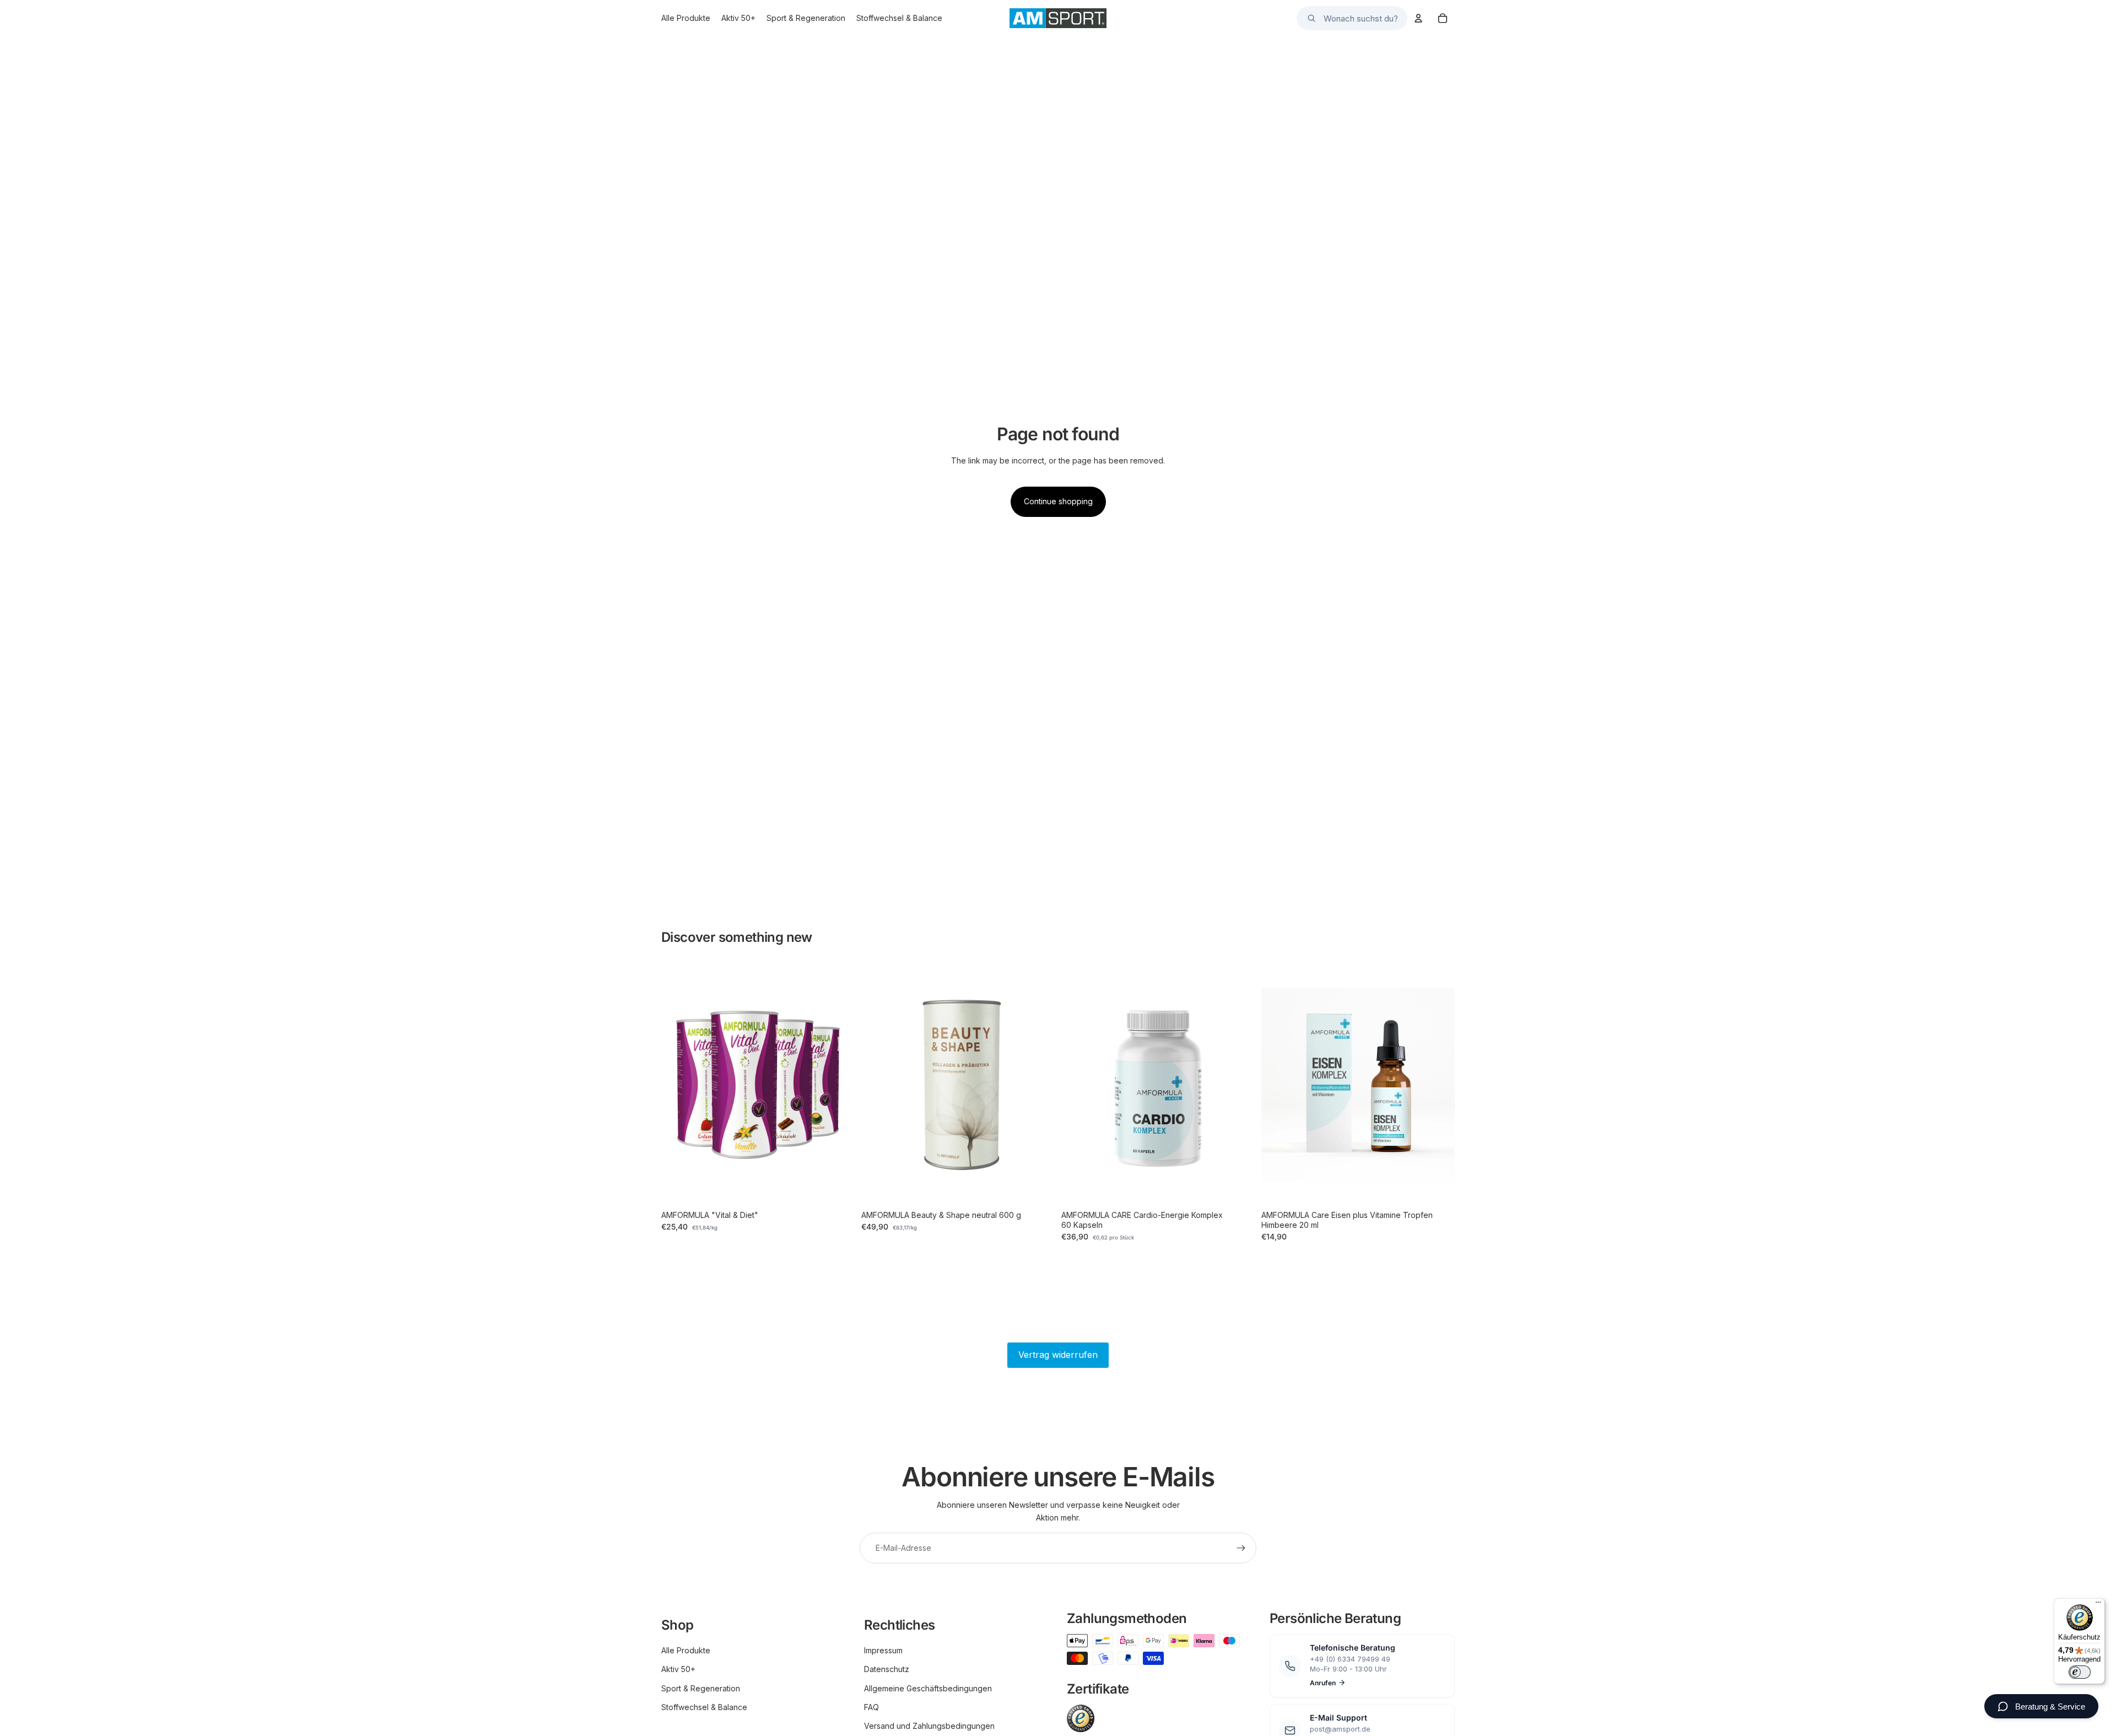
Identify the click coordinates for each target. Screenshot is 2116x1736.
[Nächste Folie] (838, 1085)
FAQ (871, 1707)
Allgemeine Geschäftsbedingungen (928, 1688)
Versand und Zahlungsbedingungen (929, 1726)
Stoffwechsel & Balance (704, 1707)
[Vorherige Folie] (678, 1085)
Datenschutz (887, 1669)
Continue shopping (1058, 501)
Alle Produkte (686, 1650)
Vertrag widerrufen (1058, 1355)
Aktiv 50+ (678, 1669)
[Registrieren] (1241, 1548)
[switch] (2080, 1672)
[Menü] (2098, 1605)
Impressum (883, 1650)
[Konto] (1418, 18)
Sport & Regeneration (701, 1688)
